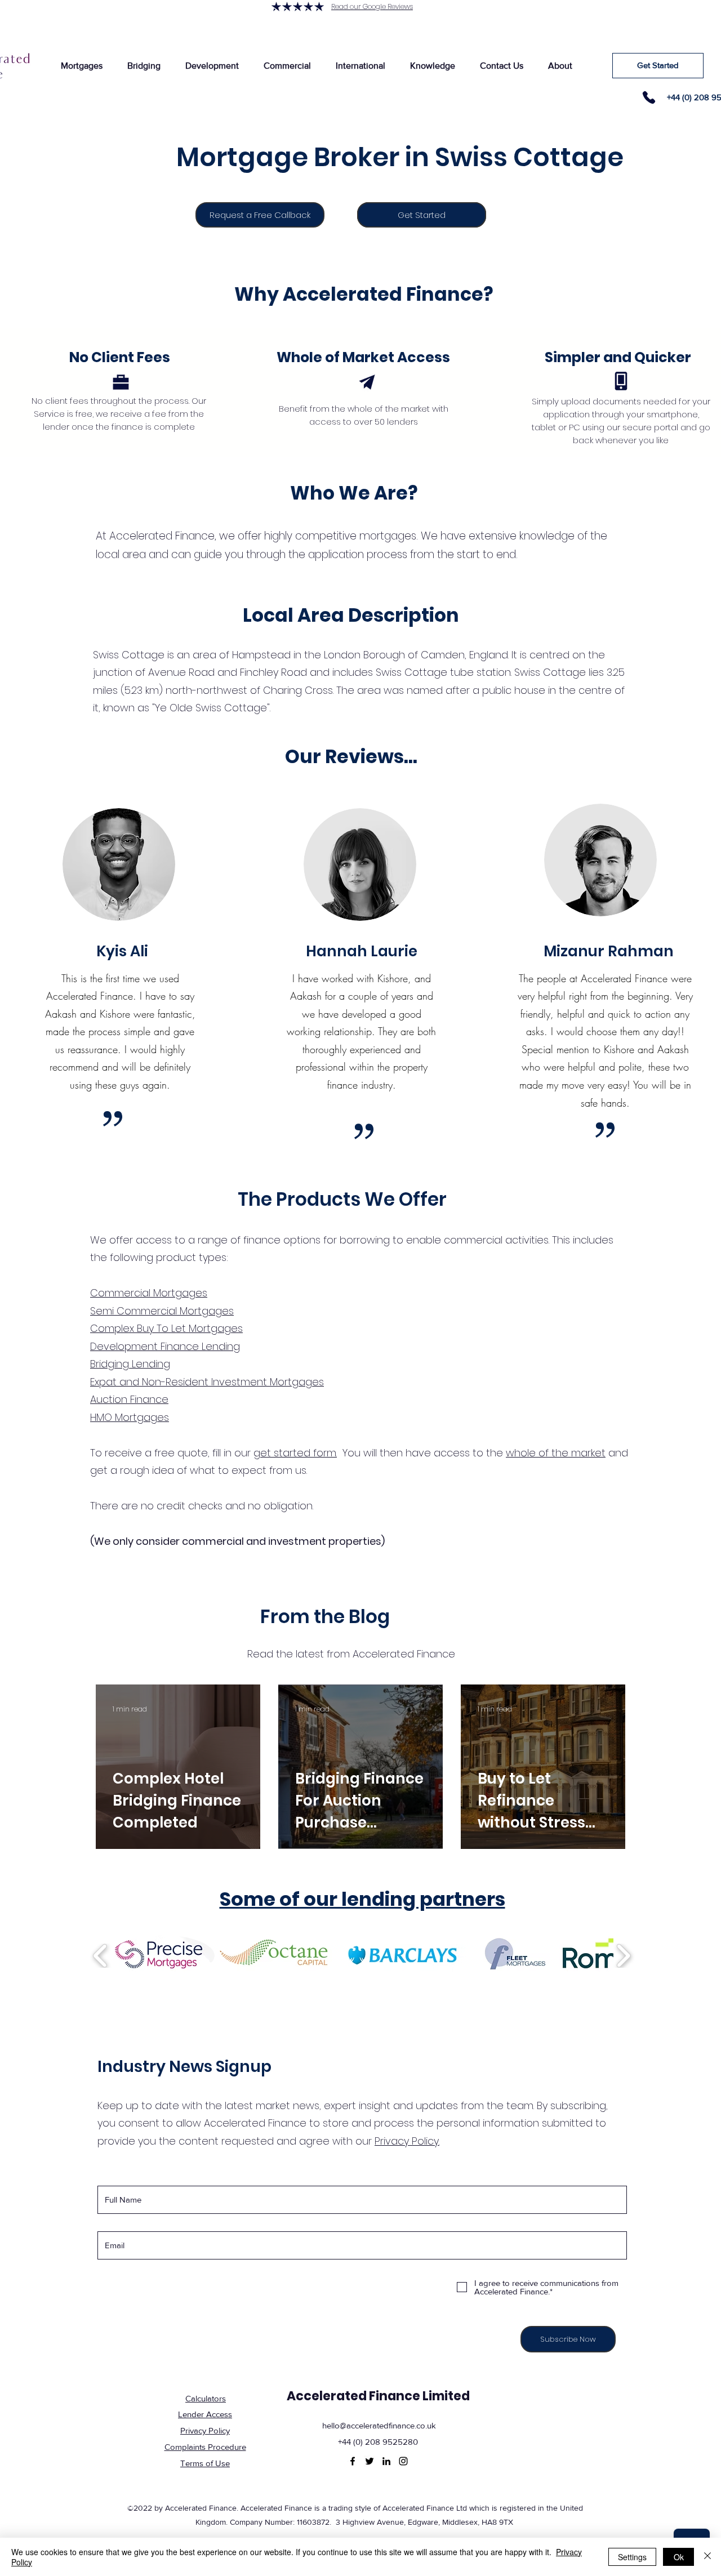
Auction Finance (129, 1399)
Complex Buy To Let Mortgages (166, 1328)
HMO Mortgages (130, 1417)
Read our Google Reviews (372, 6)
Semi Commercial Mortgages (162, 1311)
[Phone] (649, 97)
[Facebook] (353, 2461)
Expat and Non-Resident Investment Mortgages (207, 1382)
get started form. (295, 1453)
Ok (679, 2557)
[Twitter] (370, 2461)
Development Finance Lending (165, 1346)
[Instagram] (403, 2461)
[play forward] (623, 1956)
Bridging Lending (130, 1364)
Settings (632, 2557)
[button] (81, 66)
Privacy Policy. (407, 2141)
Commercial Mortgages (149, 1293)
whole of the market (556, 1453)
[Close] (707, 2557)
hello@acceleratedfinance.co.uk (379, 2425)
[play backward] (101, 1956)
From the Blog (325, 1617)
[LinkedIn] (386, 2461)
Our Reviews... (351, 757)
